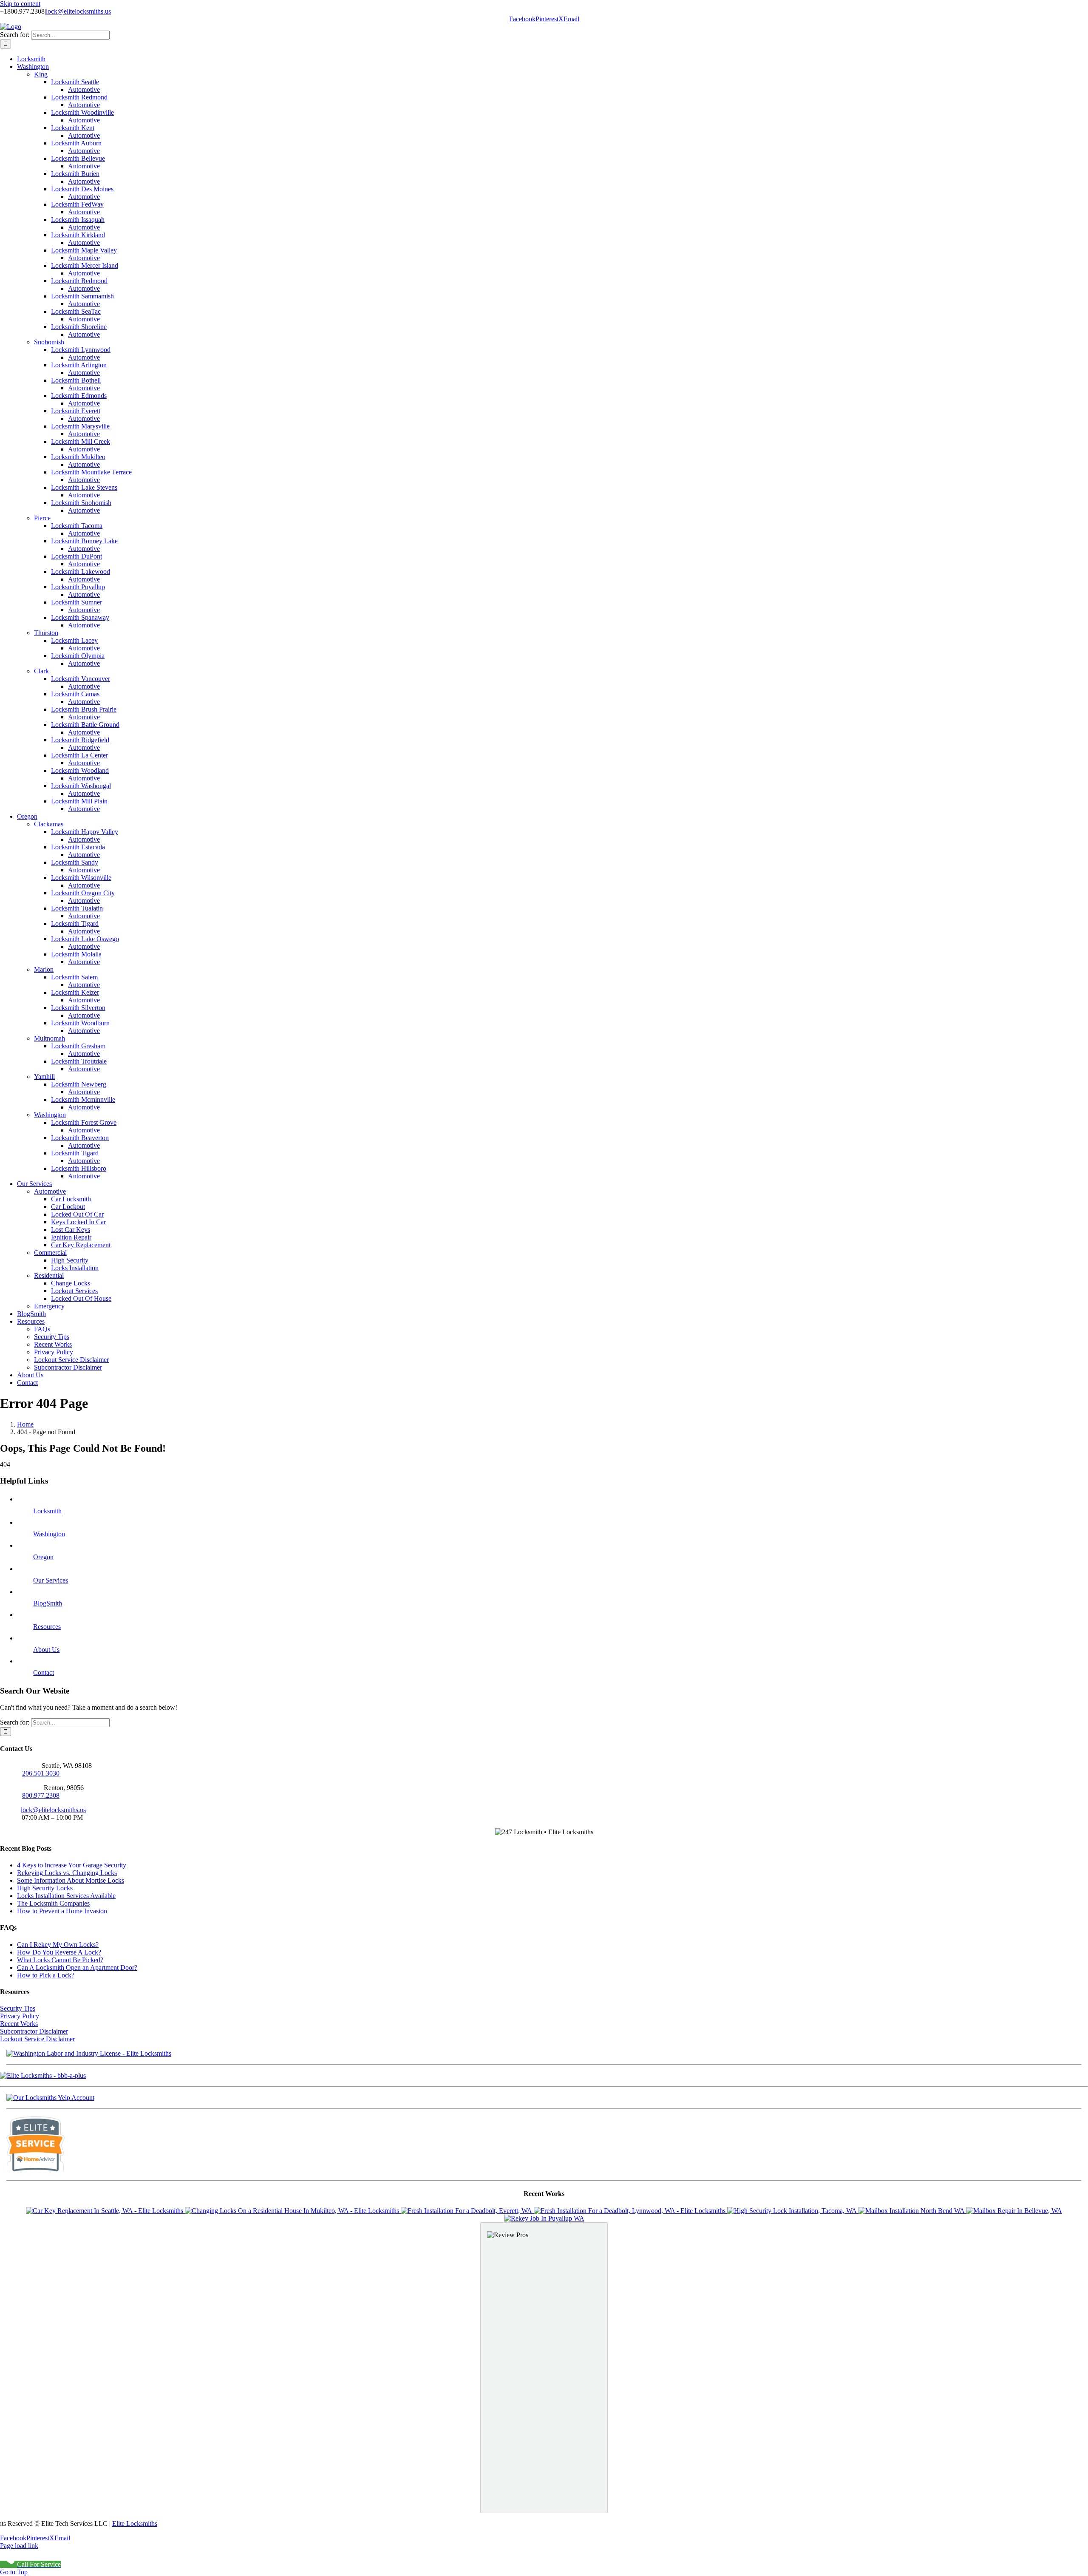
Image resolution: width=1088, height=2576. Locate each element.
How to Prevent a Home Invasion (62, 1911)
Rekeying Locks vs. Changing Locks (67, 1873)
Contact (44, 1672)
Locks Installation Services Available (66, 1896)
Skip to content (20, 4)
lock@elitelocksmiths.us (78, 11)
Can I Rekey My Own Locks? (58, 1945)
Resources (47, 1627)
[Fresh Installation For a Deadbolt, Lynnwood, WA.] (630, 2211)
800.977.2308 (41, 1795)
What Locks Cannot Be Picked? (60, 1960)
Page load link (19, 2546)
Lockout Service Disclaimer (37, 2039)
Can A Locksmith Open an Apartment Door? (77, 1967)
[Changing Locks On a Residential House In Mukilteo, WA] (293, 2211)
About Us (46, 1650)
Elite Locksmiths (135, 2524)
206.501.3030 (41, 1773)
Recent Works (19, 2024)
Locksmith (47, 1511)
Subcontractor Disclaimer (34, 2031)
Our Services (51, 1580)
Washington (49, 1534)
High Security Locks (45, 1888)
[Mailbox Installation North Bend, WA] (912, 2211)
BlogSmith (48, 1603)
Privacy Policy (20, 2016)
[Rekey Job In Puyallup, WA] (544, 2218)
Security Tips (18, 2008)
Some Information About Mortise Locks (71, 1880)
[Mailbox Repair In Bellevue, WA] (1014, 2211)
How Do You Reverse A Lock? (59, 1952)
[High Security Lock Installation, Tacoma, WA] (793, 2211)
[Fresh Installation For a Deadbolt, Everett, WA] (467, 2211)
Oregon (43, 1557)
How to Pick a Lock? (46, 1975)
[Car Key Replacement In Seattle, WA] (105, 2211)
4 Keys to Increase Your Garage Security (72, 1865)
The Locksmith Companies (53, 1903)
